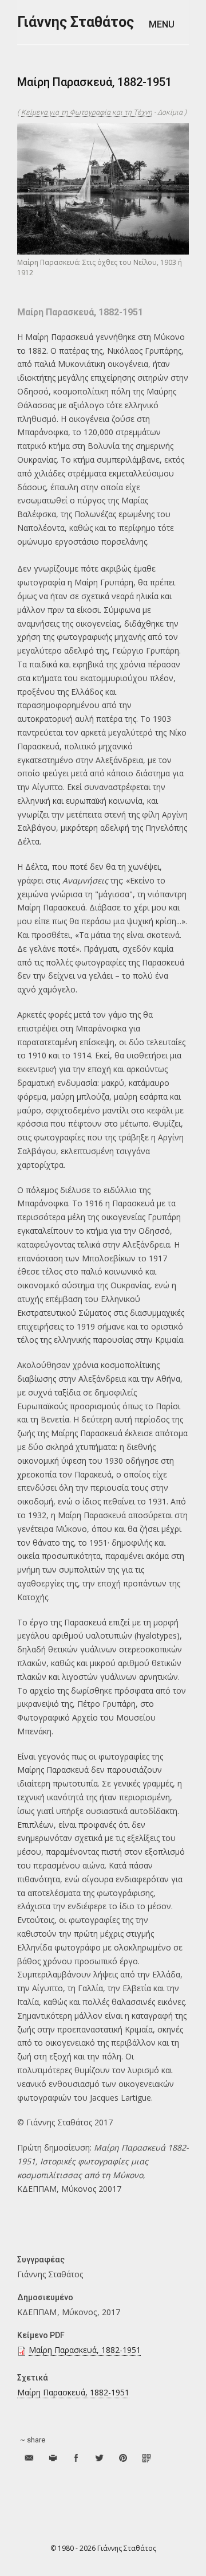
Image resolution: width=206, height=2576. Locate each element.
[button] (169, 24)
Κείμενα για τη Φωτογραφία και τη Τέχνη (87, 112)
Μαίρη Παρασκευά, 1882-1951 (85, 2350)
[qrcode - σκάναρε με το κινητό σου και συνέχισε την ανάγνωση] (146, 2458)
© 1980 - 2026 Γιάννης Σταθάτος (103, 2548)
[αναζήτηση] (143, 58)
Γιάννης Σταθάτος (76, 22)
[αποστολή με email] (29, 2458)
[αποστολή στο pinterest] (123, 2458)
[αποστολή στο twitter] (99, 2458)
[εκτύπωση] (52, 2458)
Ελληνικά (181, 57)
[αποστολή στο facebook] (76, 2458)
